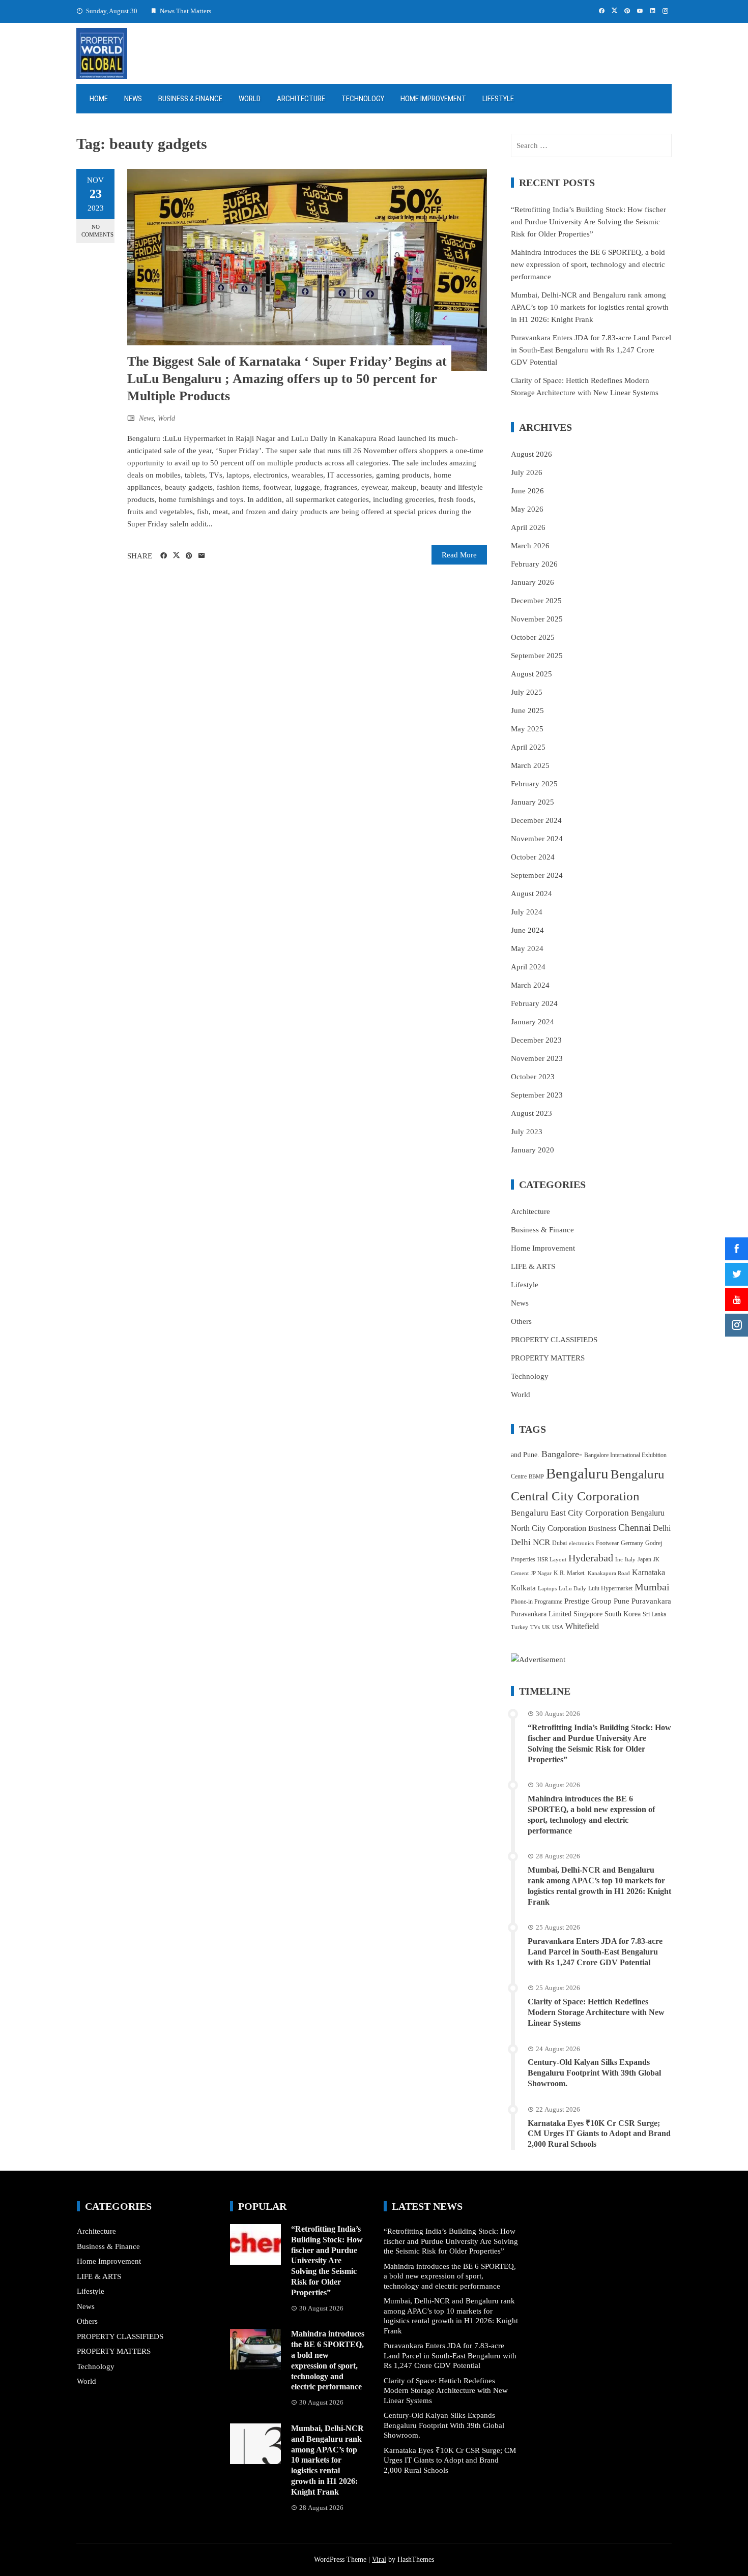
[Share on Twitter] (176, 555)
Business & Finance (190, 99)
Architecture (301, 99)
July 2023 (527, 1132)
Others (521, 1321)
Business (602, 1528)
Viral (379, 2559)
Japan (644, 1559)
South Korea (623, 1614)
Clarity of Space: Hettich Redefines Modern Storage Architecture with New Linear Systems (596, 2012)
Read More (459, 555)
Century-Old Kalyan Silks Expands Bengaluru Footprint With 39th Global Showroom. (594, 2073)
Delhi (662, 1528)
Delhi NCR (530, 1542)
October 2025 (533, 637)
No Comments (97, 231)
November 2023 (537, 1058)
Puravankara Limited (541, 1614)
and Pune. (525, 1455)
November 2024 (537, 839)
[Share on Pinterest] (189, 556)
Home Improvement (433, 99)
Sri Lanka (654, 1614)
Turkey (520, 1627)
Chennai (635, 1528)
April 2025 (528, 747)
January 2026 (533, 582)
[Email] (202, 556)
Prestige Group (588, 1601)
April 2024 (528, 967)
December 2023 (536, 1040)
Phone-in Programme (537, 1602)
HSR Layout (552, 1560)
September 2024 (537, 875)
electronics (581, 1543)
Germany (632, 1543)
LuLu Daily (572, 1589)
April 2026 (528, 527)
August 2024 (531, 894)
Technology (363, 99)
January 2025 (533, 802)
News (133, 99)
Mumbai (652, 1587)
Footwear (607, 1543)
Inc (619, 1560)
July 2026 (527, 472)
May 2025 (527, 729)
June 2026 (527, 491)
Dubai (559, 1543)
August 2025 (531, 674)
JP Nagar (541, 1573)
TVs (535, 1627)
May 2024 (527, 949)
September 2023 (537, 1095)
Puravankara (651, 1601)
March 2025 (530, 765)
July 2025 (527, 692)
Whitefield (582, 1626)
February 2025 (534, 784)
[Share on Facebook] (164, 556)
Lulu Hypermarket (610, 1588)
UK (546, 1627)
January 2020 (533, 1150)
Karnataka (649, 1572)
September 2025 (537, 656)
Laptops (547, 1589)
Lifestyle (498, 99)
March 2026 (530, 546)
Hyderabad (591, 1558)
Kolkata (523, 1588)
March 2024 (530, 985)
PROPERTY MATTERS (548, 1358)
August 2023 (531, 1113)
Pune (622, 1601)
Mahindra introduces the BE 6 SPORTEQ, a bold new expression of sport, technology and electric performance (588, 264)
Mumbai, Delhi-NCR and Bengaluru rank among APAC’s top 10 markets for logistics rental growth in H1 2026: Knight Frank (590, 307)
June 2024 (527, 930)
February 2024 (534, 1003)
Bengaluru (577, 1473)
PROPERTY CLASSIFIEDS (554, 1340)
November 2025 (537, 619)
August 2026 (531, 454)
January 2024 (533, 1022)
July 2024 (527, 912)
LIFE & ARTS (533, 1266)
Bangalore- (562, 1454)
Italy (630, 1560)
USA (558, 1627)
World (250, 99)
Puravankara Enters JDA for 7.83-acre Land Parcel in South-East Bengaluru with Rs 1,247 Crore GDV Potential (591, 350)
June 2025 (527, 710)
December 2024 (536, 820)
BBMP (536, 1477)
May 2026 (527, 509)
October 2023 (533, 1077)
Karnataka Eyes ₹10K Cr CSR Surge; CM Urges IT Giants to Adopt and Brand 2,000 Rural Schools (599, 2134)
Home (99, 99)
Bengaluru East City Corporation (570, 1513)
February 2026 (534, 564)
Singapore (588, 1614)
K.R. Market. (570, 1573)
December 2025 (536, 601)
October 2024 (533, 857)
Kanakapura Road (609, 1573)
